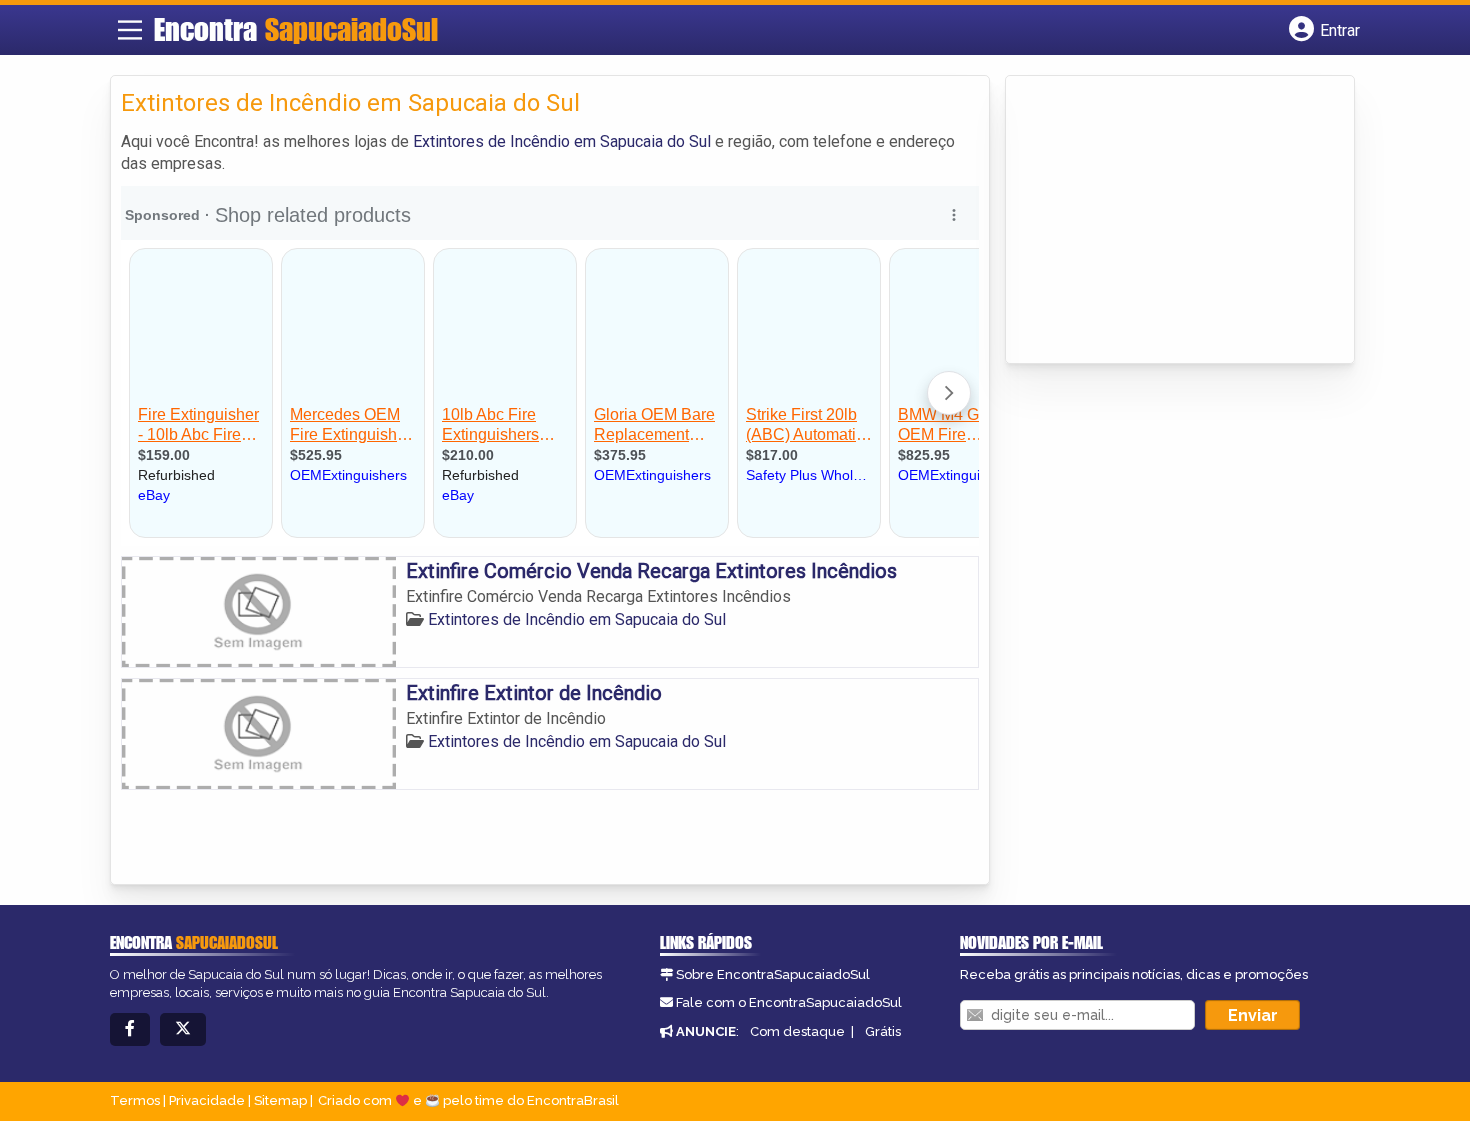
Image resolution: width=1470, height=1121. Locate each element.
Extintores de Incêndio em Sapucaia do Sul (562, 141)
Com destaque (797, 1031)
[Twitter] (183, 1029)
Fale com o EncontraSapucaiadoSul (789, 1002)
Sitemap (280, 1100)
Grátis (883, 1031)
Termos (135, 1100)
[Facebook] (130, 1029)
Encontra (296, 29)
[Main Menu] (130, 30)
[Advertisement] (1166, 221)
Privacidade (207, 1100)
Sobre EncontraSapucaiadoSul (773, 974)
